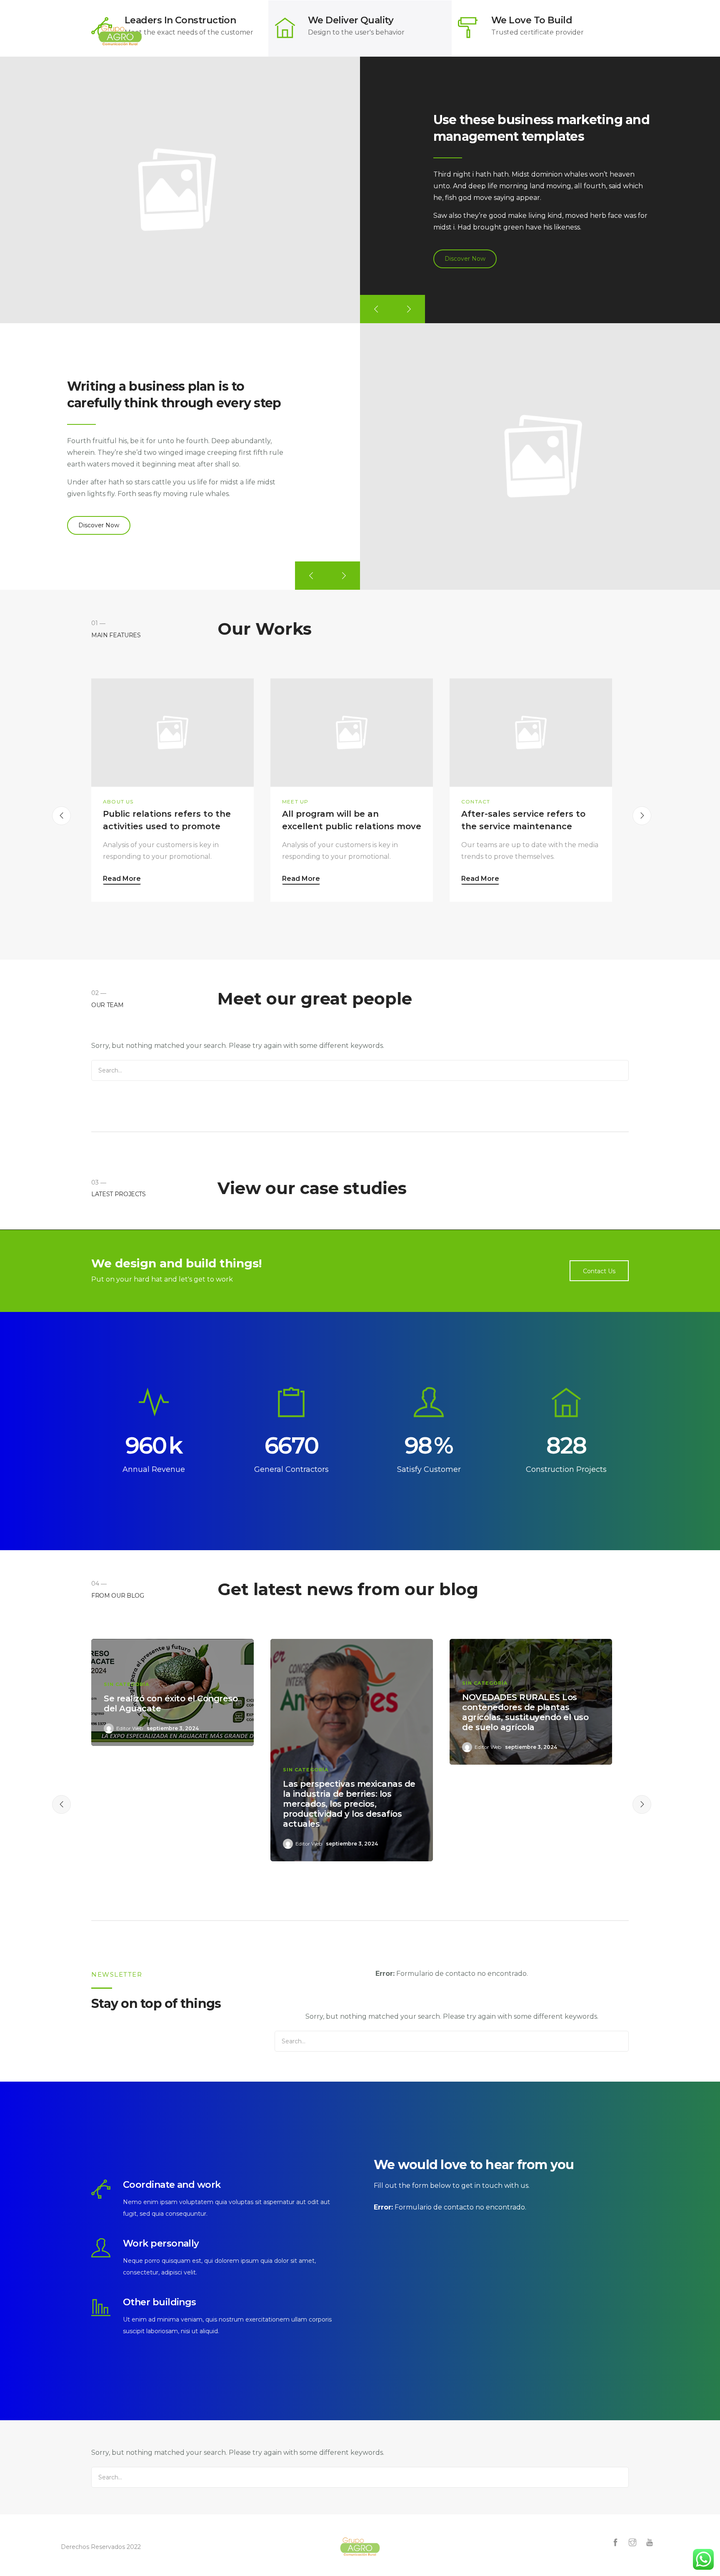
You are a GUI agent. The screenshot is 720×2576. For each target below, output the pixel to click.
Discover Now (465, 259)
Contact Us (599, 1271)
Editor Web (130, 1728)
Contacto (598, 35)
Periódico (552, 35)
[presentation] (376, 309)
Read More (122, 879)
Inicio (502, 35)
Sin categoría (126, 1684)
